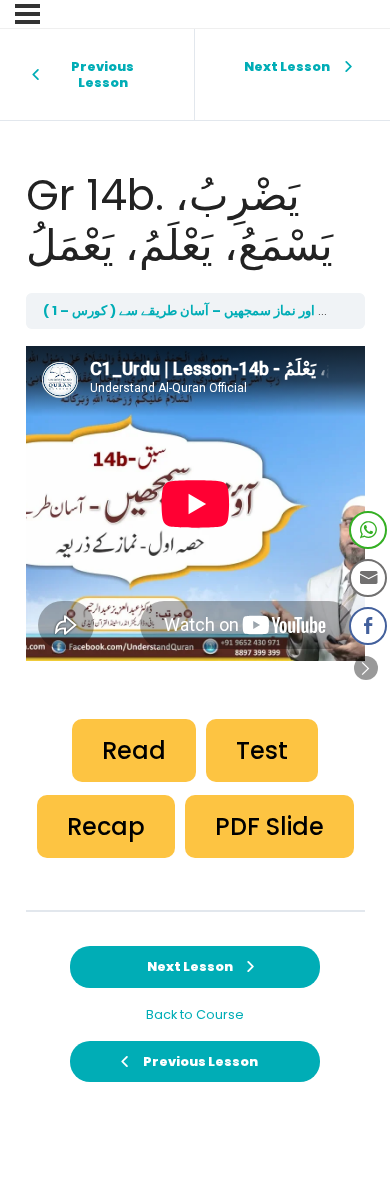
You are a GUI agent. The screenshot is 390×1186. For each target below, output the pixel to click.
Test (262, 750)
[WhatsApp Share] (368, 530)
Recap (106, 826)
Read (134, 750)
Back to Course (195, 1014)
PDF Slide (269, 826)
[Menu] (27, 14)
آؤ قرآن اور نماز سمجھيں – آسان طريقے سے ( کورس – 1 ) (200, 310)
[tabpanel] (195, 603)
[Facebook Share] (368, 626)
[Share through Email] (368, 578)
